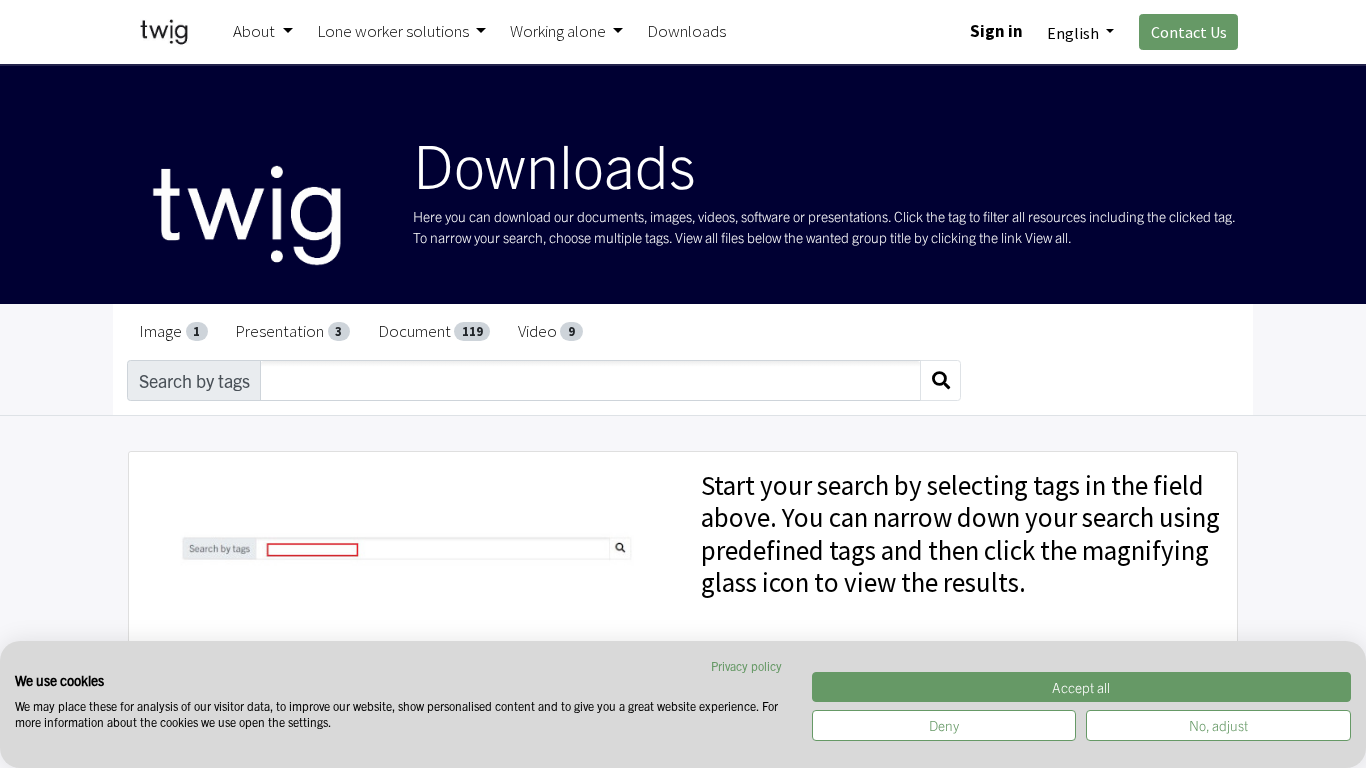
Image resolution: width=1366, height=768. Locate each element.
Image (169, 331)
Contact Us (1189, 32)
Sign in (996, 31)
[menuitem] (686, 32)
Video (546, 331)
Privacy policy (746, 665)
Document (430, 331)
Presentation (288, 331)
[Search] (940, 380)
